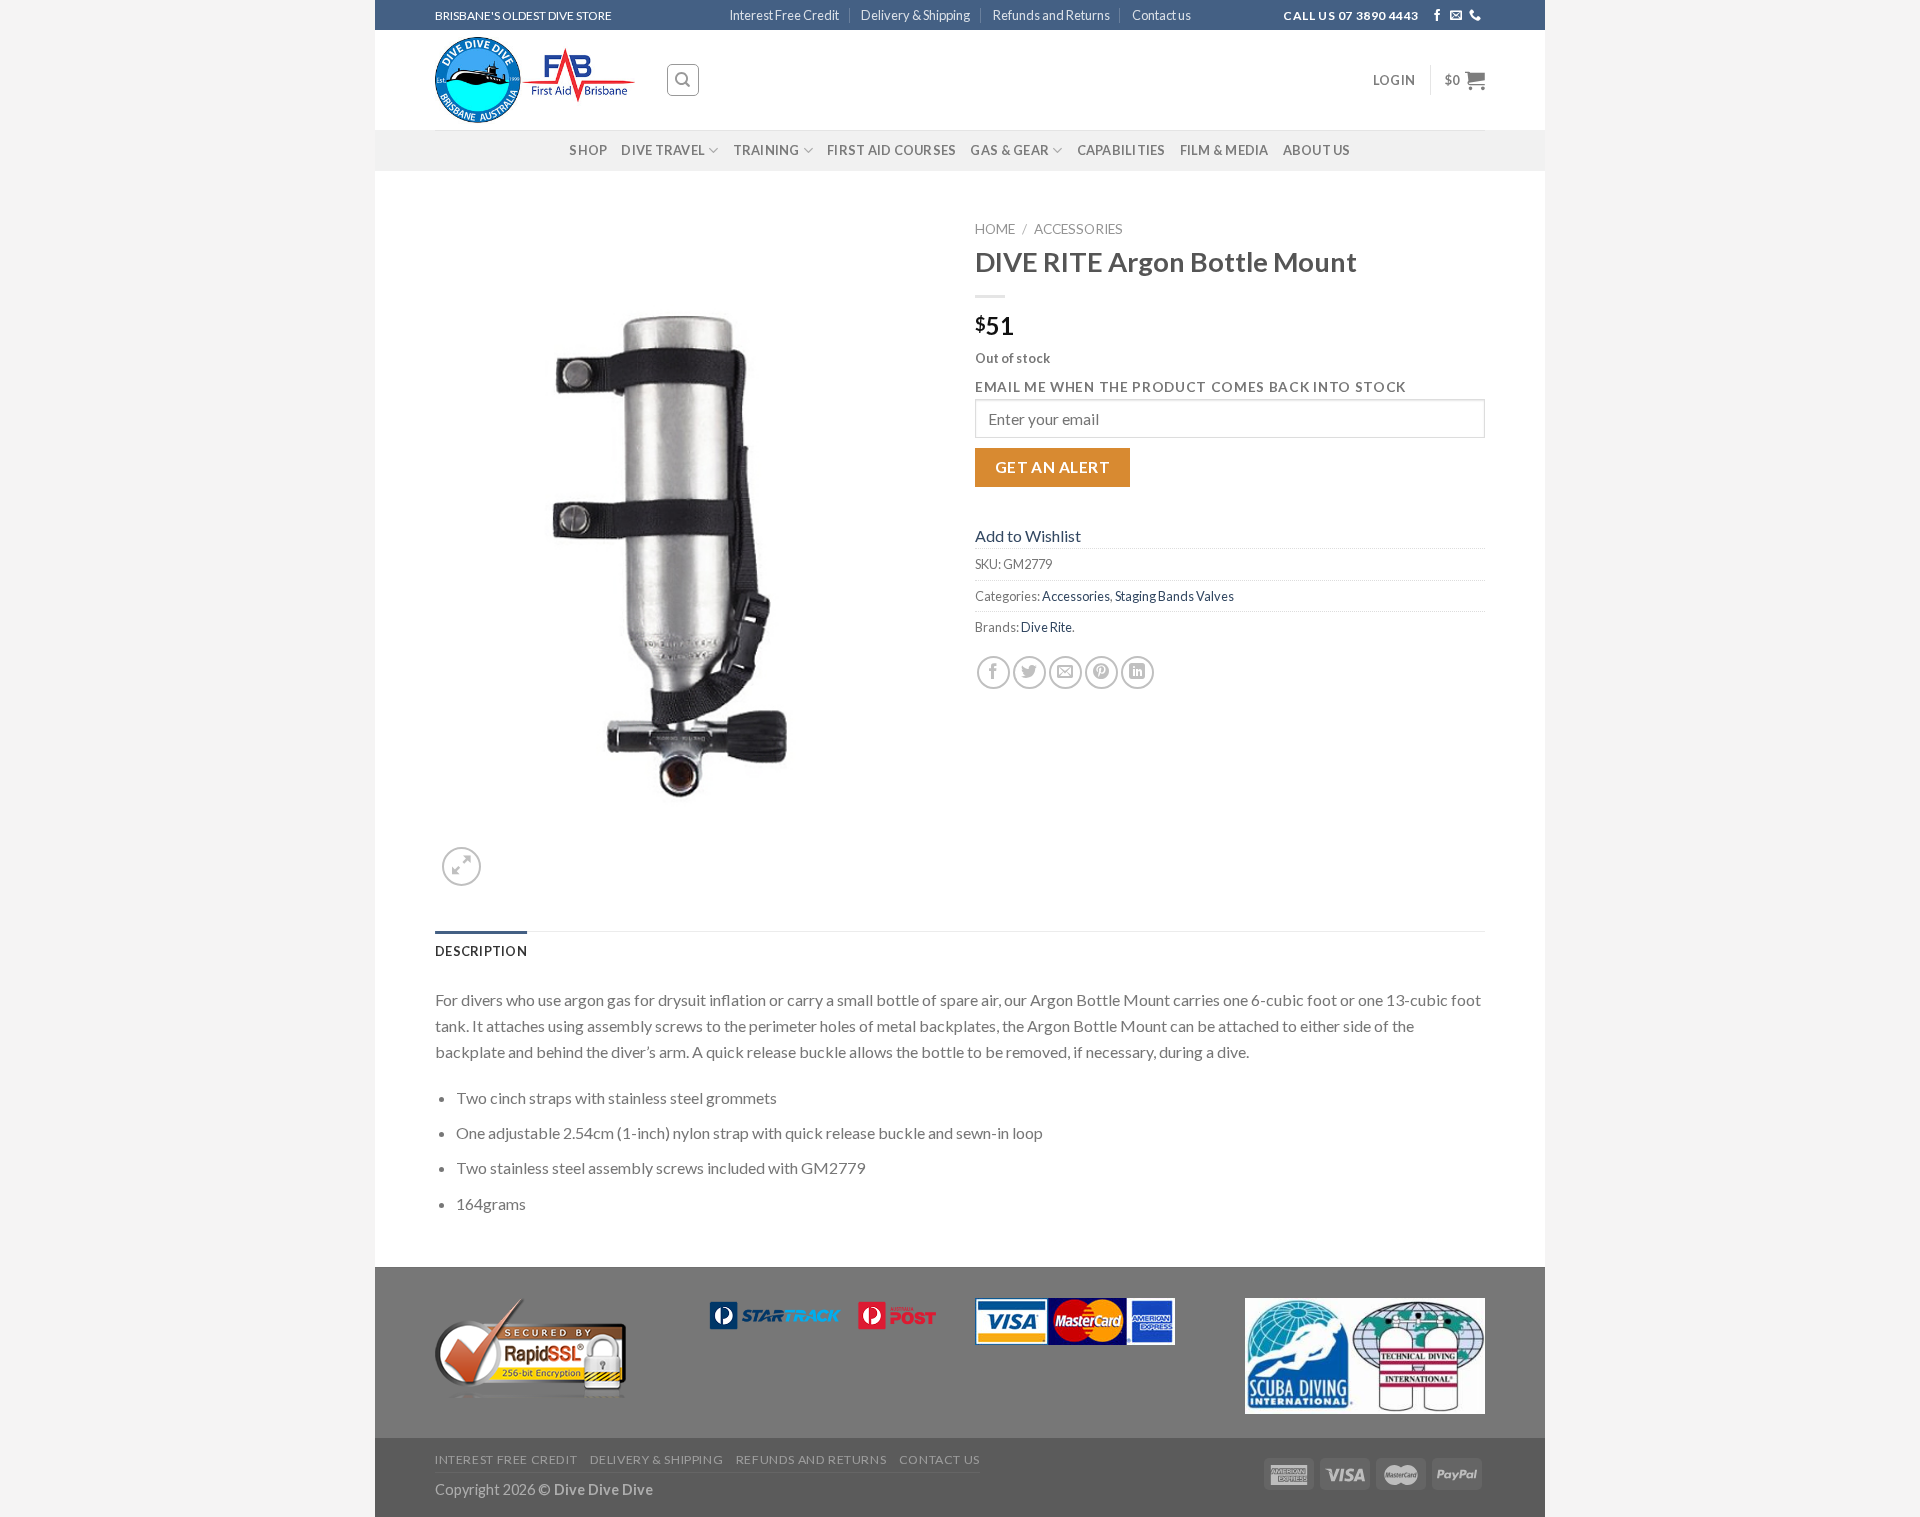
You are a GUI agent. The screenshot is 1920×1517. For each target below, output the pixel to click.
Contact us (1161, 15)
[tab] (481, 951)
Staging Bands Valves (1174, 596)
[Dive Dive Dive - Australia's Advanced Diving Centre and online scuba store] (535, 80)
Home (995, 229)
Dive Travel (663, 150)
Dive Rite (1046, 627)
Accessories (1078, 229)
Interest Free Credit (784, 15)
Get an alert (1053, 467)
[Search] (683, 80)
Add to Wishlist (1028, 535)
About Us (1317, 150)
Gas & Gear (1009, 150)
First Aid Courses (891, 150)
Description (481, 951)
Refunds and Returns (1051, 15)
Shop (588, 150)
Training (766, 150)
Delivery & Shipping (915, 15)
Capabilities (1121, 150)
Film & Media (1224, 150)
